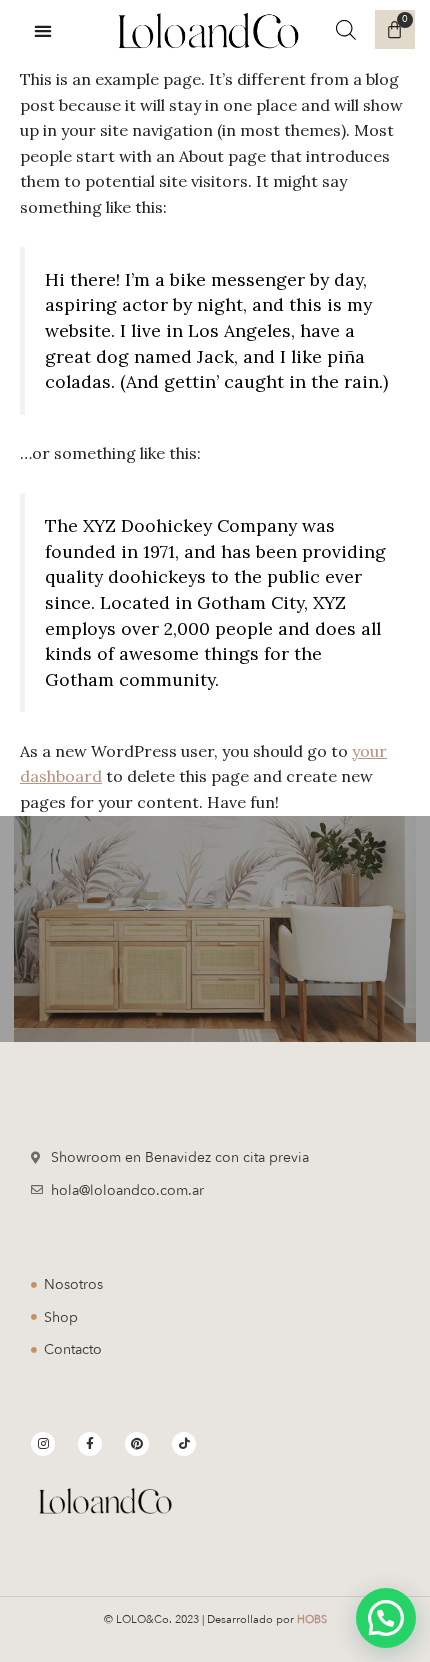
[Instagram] (43, 1444)
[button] (43, 30)
